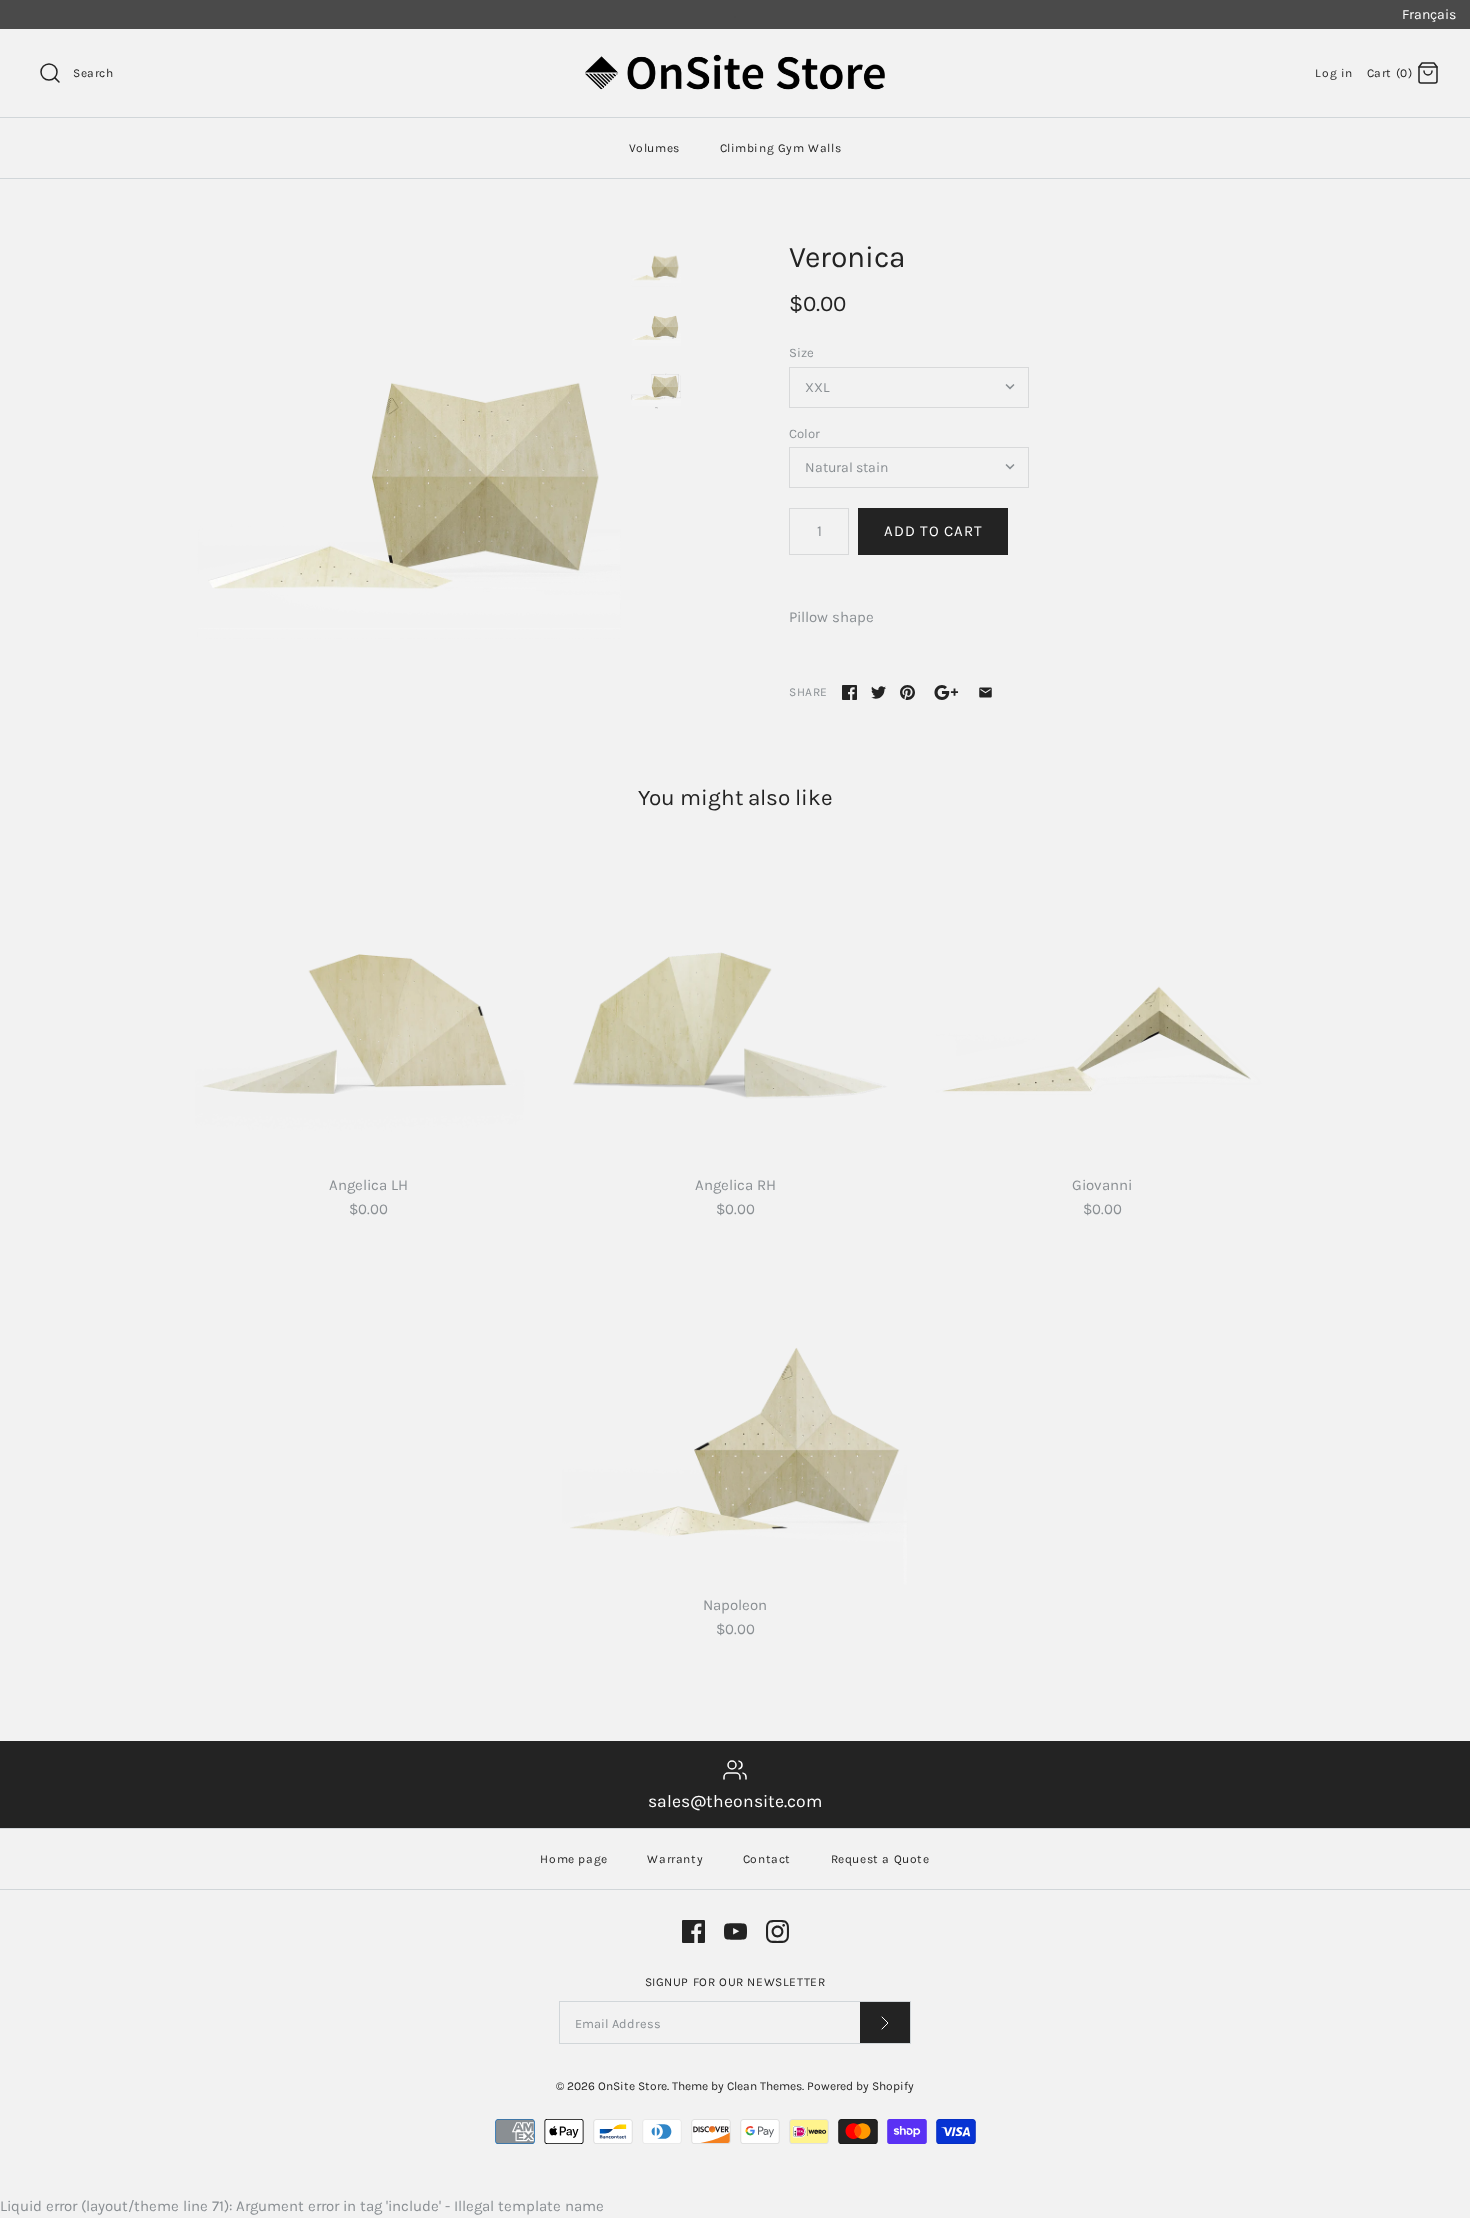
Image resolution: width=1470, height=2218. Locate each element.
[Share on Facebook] (849, 692)
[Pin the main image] (907, 692)
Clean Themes (764, 2086)
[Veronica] (408, 452)
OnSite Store (632, 2086)
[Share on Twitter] (878, 692)
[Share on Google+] (946, 692)
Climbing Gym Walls (781, 148)
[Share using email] (985, 692)
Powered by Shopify (860, 2086)
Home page (573, 1859)
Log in (1334, 73)
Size (801, 352)
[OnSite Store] (735, 61)
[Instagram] (777, 1931)
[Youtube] (735, 1931)
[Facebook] (693, 1931)
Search (93, 73)
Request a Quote (880, 1859)
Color (804, 433)
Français (1429, 14)
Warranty (675, 1859)
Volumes (654, 148)
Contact (767, 1859)
